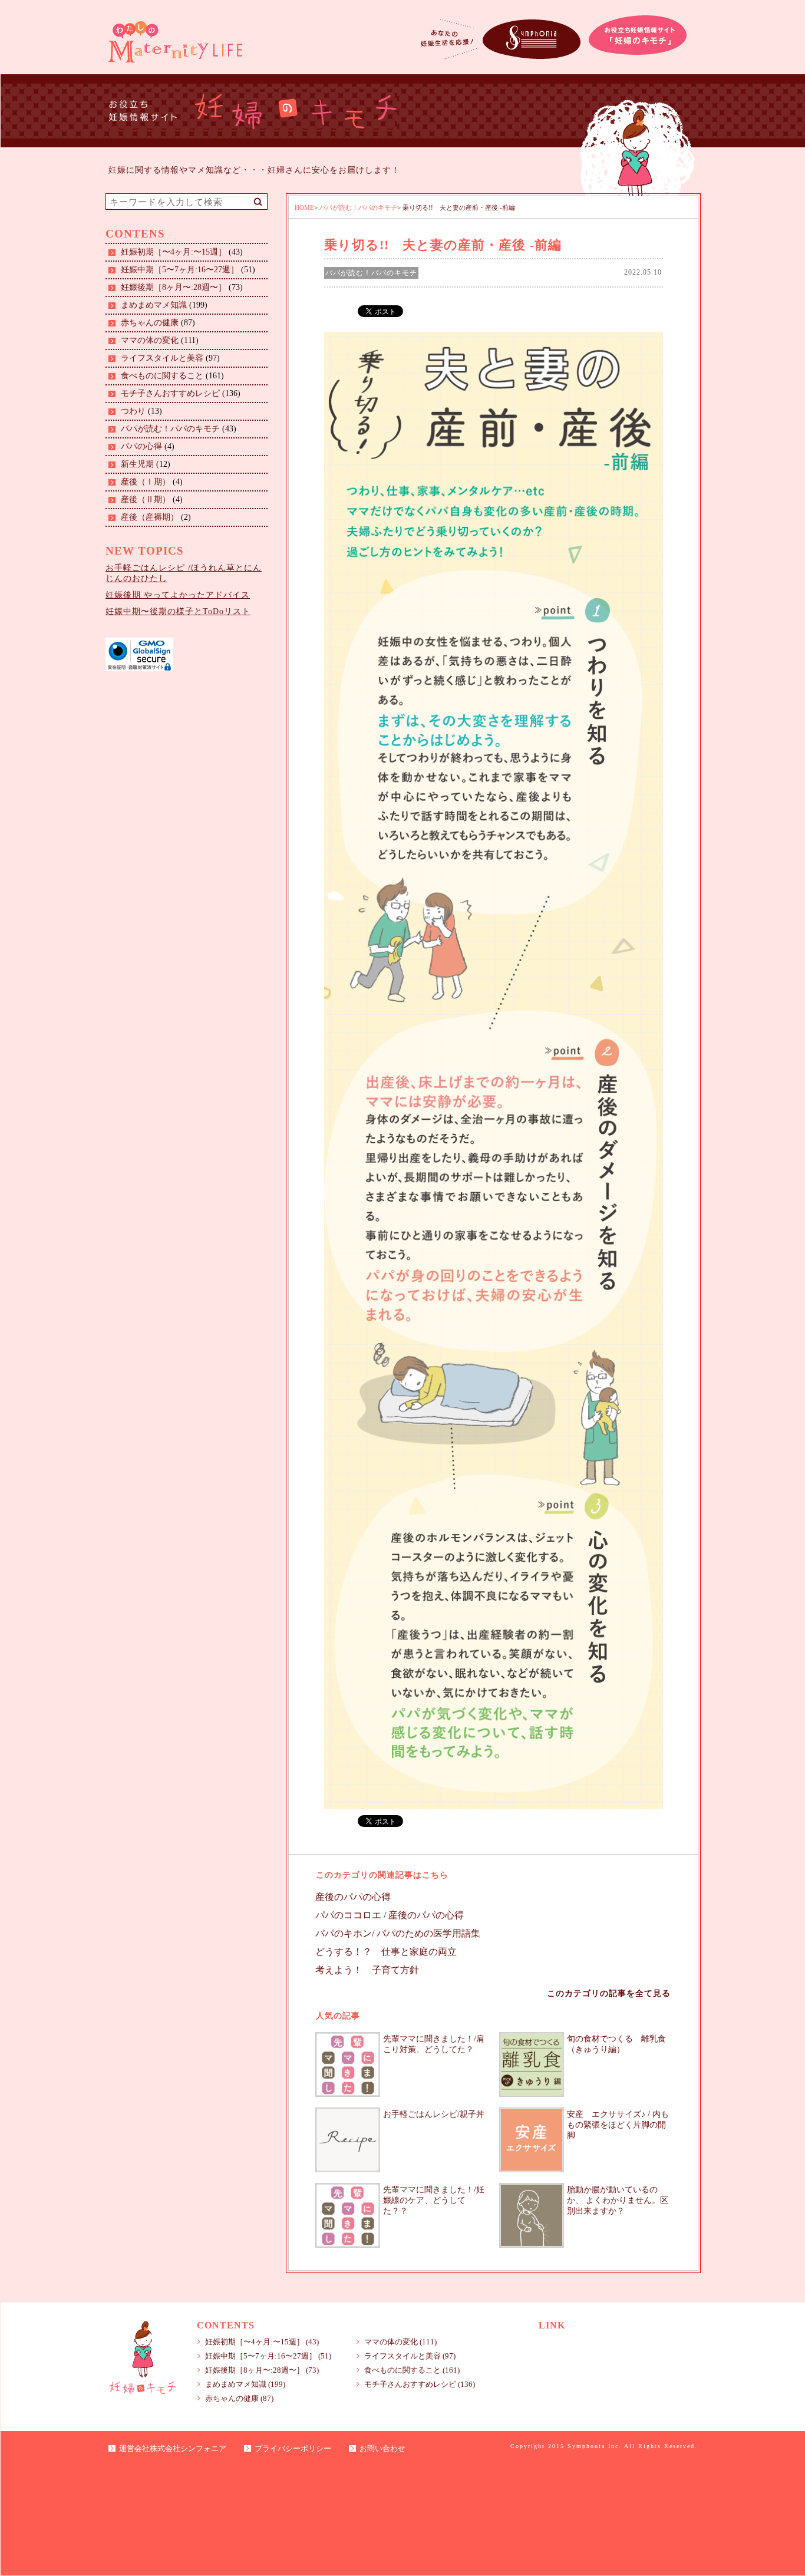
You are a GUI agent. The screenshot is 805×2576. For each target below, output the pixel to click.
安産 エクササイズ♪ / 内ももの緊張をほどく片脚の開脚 (618, 2125)
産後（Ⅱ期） (146, 499)
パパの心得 (141, 446)
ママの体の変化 (150, 340)
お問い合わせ (382, 2448)
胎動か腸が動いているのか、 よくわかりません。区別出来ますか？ (618, 2200)
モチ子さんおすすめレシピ (170, 393)
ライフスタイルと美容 (162, 358)
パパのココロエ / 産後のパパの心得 (390, 1915)
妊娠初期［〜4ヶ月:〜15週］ (174, 252)
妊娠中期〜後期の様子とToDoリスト (178, 611)
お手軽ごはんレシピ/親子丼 (434, 2114)
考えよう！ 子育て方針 (367, 1970)
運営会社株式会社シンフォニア (173, 2448)
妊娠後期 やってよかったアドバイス (178, 595)
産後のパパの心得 (353, 1897)
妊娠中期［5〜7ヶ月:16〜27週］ (180, 270)
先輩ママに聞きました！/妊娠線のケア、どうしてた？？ (434, 2200)
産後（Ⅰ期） (146, 482)
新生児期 (137, 464)
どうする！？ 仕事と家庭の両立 (386, 1952)
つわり (133, 411)
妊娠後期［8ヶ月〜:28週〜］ (174, 287)
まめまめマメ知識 (154, 305)
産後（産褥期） (150, 517)
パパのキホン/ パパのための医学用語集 (398, 1933)
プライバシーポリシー (293, 2448)
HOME (304, 207)
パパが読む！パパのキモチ (170, 429)
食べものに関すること (162, 376)
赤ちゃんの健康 (150, 323)
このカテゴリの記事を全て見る (609, 1993)
